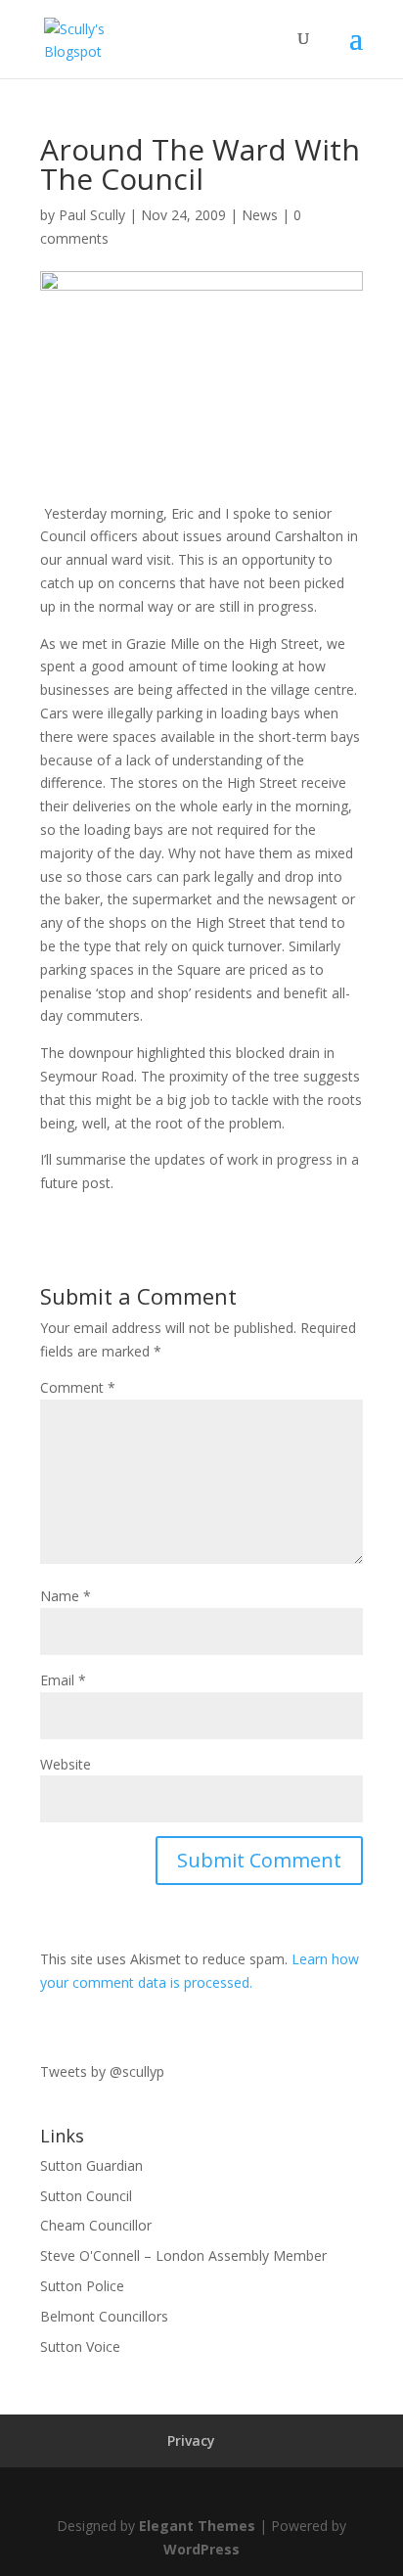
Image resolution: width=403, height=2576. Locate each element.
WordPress (201, 2549)
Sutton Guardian (91, 2165)
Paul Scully (92, 215)
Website (66, 1764)
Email (63, 1680)
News (260, 215)
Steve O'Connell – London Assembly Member (183, 2255)
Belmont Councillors (104, 2316)
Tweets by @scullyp (102, 2071)
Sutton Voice (80, 2346)
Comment (78, 1387)
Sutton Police (82, 2286)
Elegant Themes (197, 2526)
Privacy (191, 2440)
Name (66, 1596)
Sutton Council (86, 2196)
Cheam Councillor (96, 2225)
